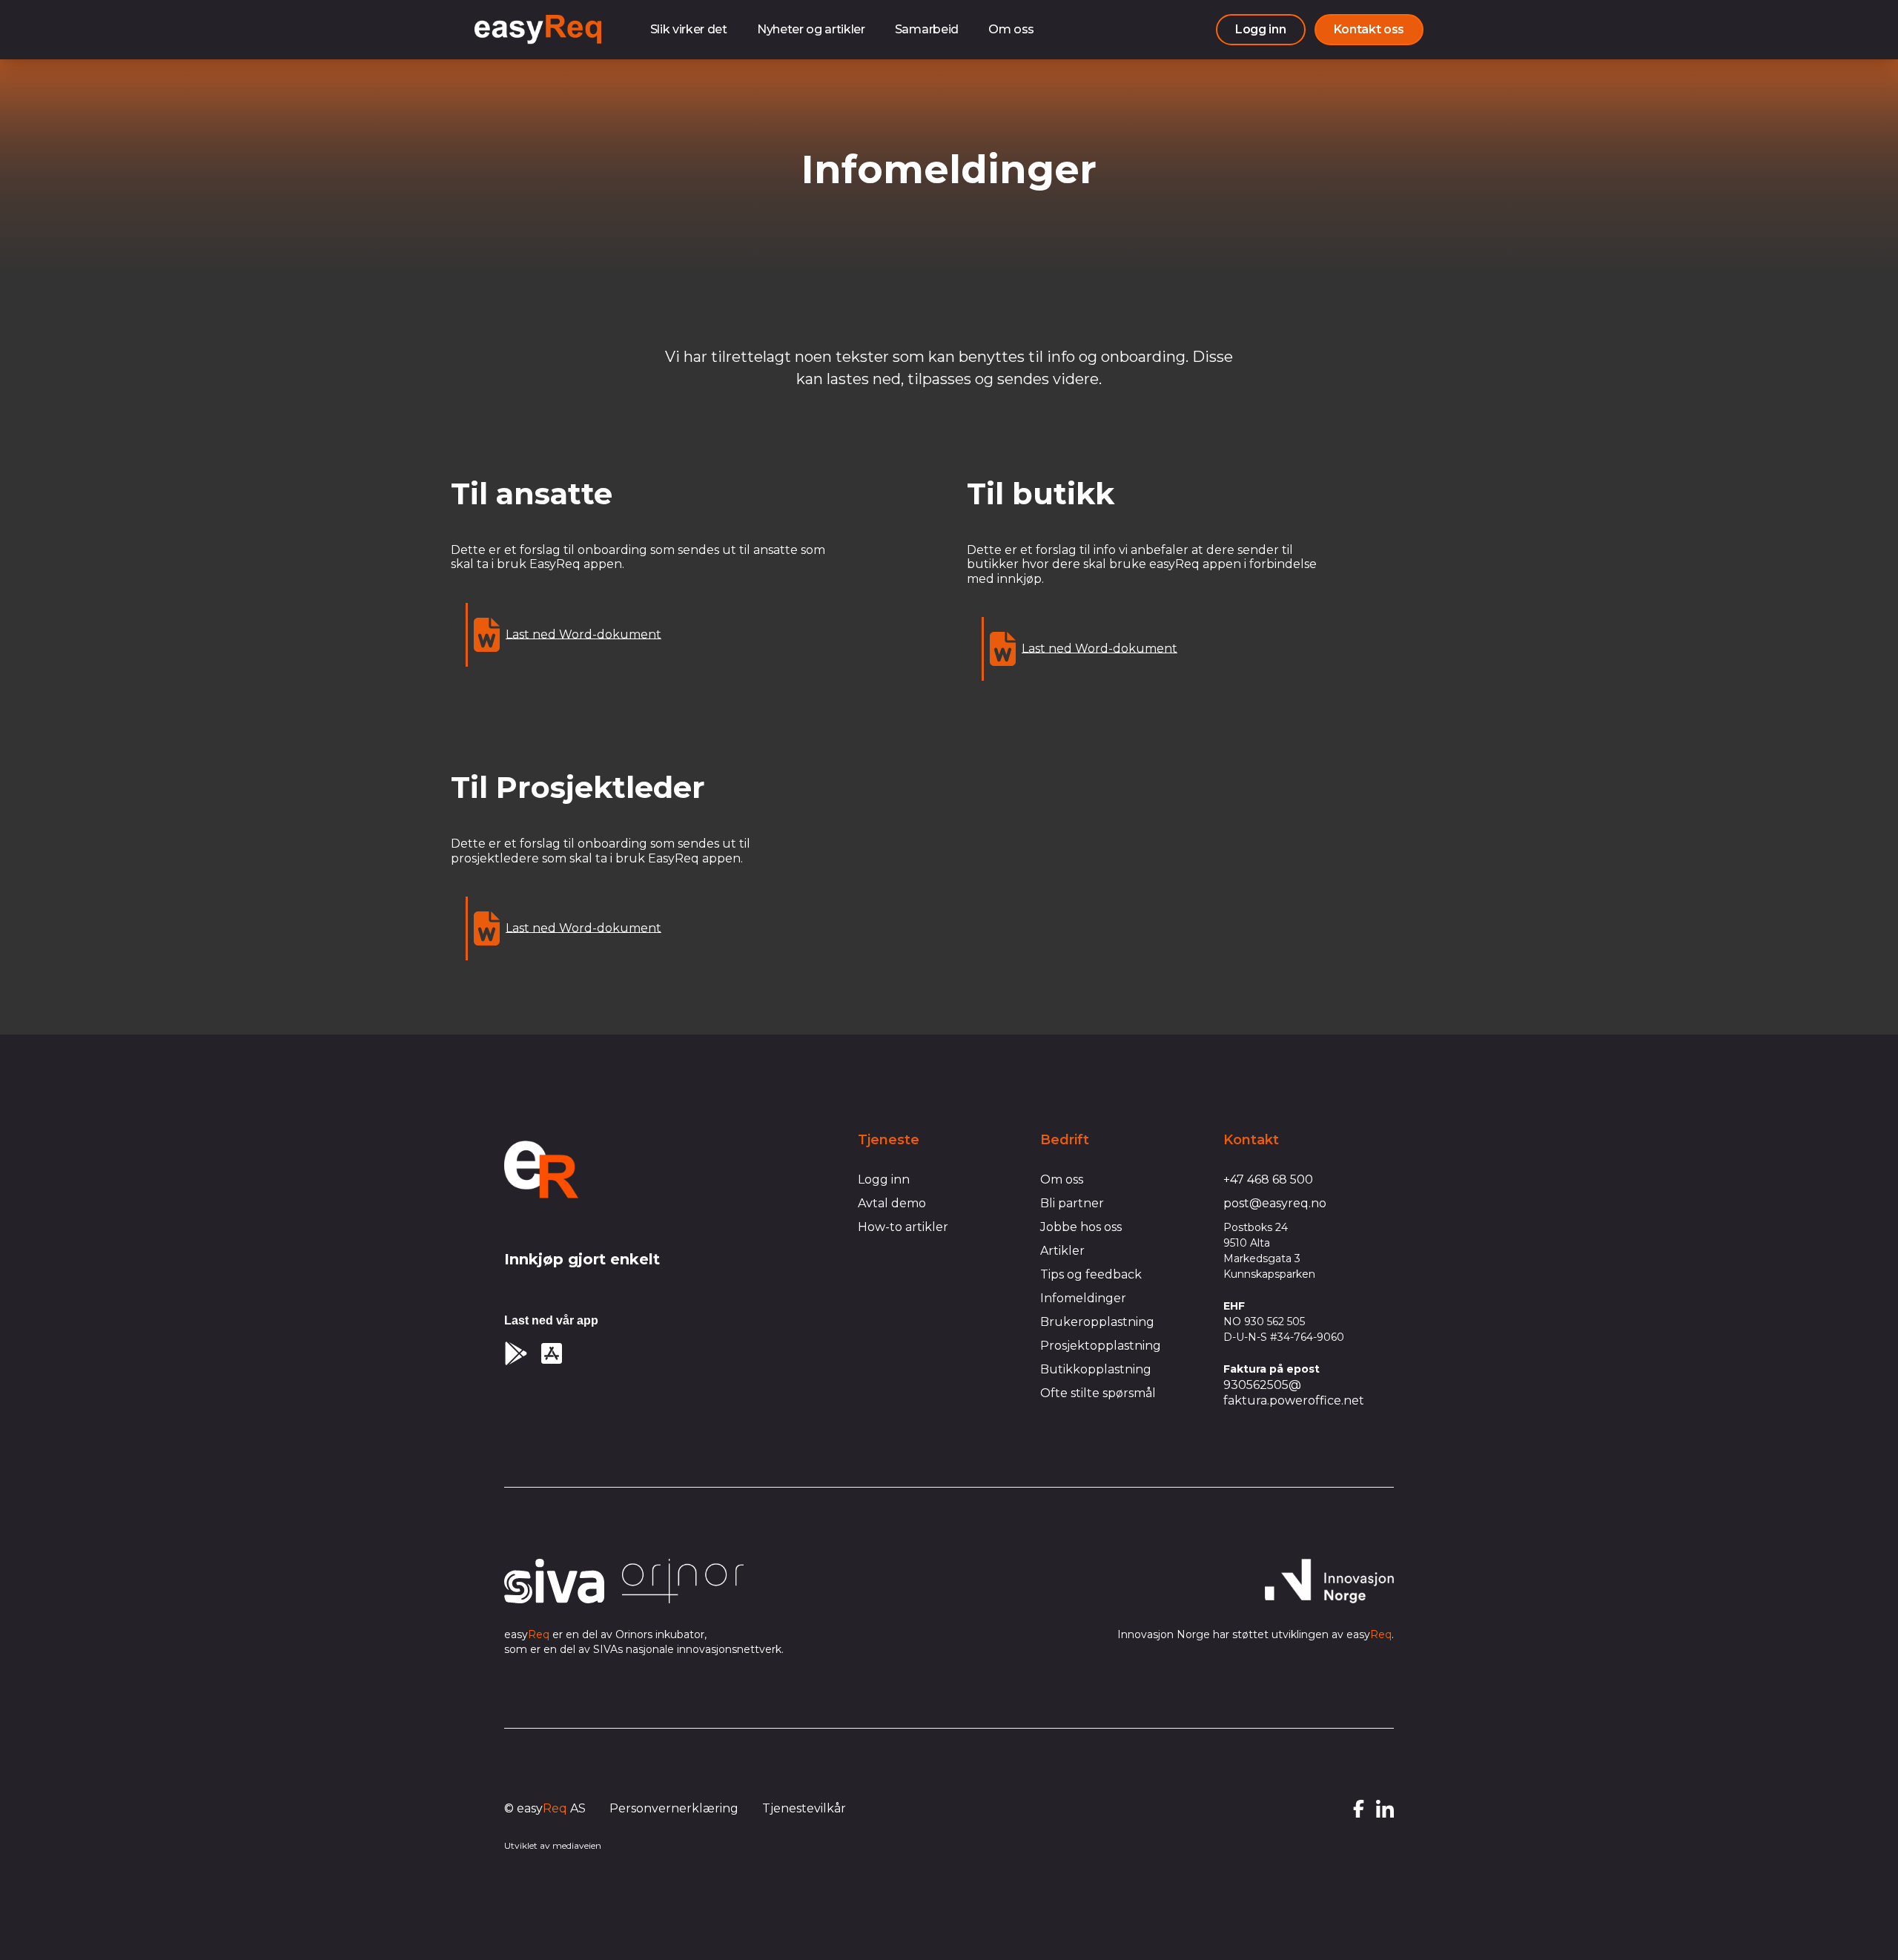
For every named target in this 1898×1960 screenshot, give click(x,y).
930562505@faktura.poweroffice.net (1294, 1393)
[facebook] (1359, 1809)
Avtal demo (892, 1203)
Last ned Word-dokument (583, 634)
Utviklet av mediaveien (553, 1845)
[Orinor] (683, 1581)
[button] (1369, 30)
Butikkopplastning (1096, 1369)
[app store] (552, 1353)
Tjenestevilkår (804, 1808)
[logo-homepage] (541, 1169)
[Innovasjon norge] (1329, 1581)
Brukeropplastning (1097, 1322)
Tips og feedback (1091, 1274)
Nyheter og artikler (811, 29)
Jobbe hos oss (1081, 1227)
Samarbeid (927, 29)
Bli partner (1072, 1203)
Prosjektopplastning (1101, 1346)
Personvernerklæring (674, 1808)
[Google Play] (516, 1353)
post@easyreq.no (1275, 1203)
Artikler (1062, 1251)
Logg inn (884, 1179)
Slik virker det (689, 29)
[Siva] (554, 1581)
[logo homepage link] (538, 30)
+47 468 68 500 (1268, 1179)
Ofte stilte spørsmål (1098, 1393)
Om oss (1011, 29)
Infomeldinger (1083, 1298)
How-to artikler (903, 1227)
